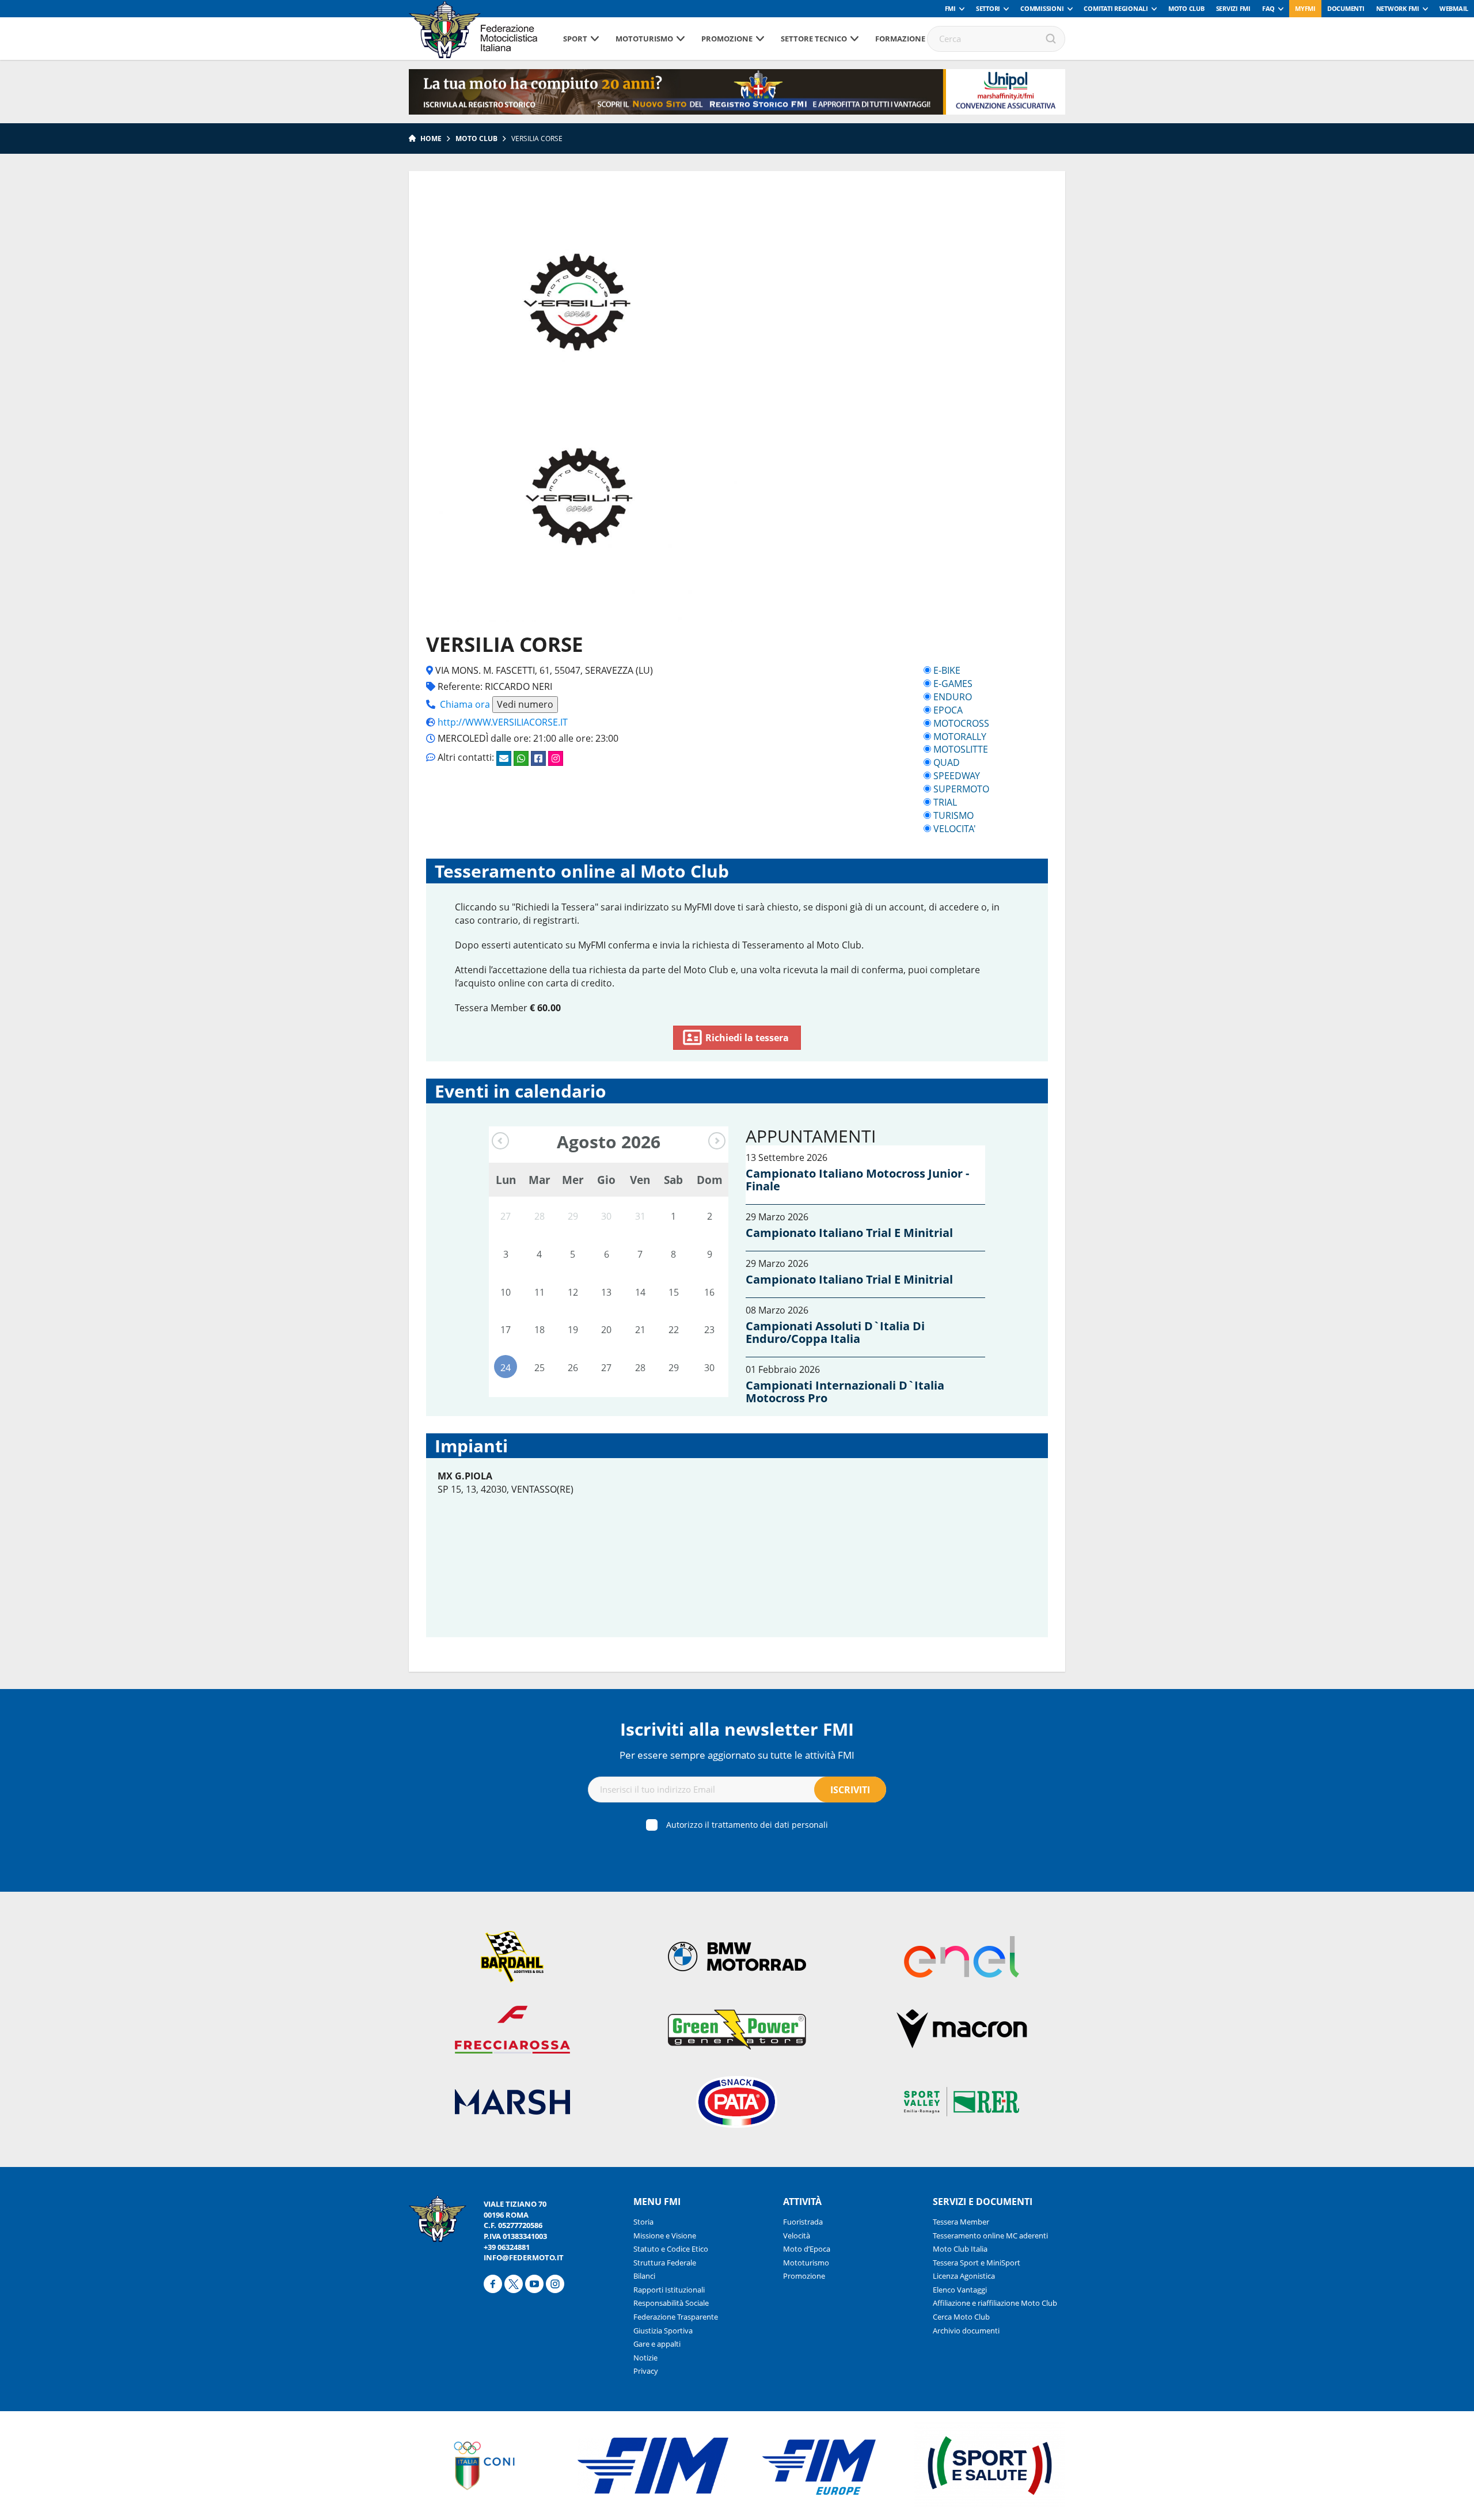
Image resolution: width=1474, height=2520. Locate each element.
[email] (504, 758)
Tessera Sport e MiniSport (977, 2263)
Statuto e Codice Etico (671, 2249)
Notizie (645, 2358)
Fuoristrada (803, 2222)
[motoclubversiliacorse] (556, 758)
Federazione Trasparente (676, 2317)
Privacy (646, 2371)
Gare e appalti (657, 2344)
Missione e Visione (665, 2236)
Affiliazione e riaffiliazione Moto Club (995, 2303)
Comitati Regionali (1116, 8)
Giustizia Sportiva (663, 2331)
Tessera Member (961, 2222)
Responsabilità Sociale (671, 2303)
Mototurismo (644, 39)
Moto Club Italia (960, 2249)
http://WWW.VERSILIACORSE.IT (503, 722)
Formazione (900, 39)
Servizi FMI (1233, 8)
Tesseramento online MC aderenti (990, 2236)
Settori (988, 8)
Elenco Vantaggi (960, 2290)
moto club (476, 138)
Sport (575, 39)
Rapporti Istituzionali (669, 2290)
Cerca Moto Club (961, 2317)
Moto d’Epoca (807, 2249)
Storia (643, 2222)
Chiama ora (465, 704)
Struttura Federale (665, 2263)
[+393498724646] (521, 758)
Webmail (1454, 8)
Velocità (797, 2236)
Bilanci (644, 2276)
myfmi (1305, 8)
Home (431, 138)
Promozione (727, 39)
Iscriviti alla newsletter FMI (737, 1729)
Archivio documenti (966, 2331)
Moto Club (1186, 8)
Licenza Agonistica (964, 2276)
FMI (950, 8)
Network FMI (1398, 8)
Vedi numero (525, 704)
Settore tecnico (814, 39)
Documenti (1346, 8)
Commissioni (1042, 8)
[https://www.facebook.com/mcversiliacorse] (538, 758)
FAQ (1268, 8)
